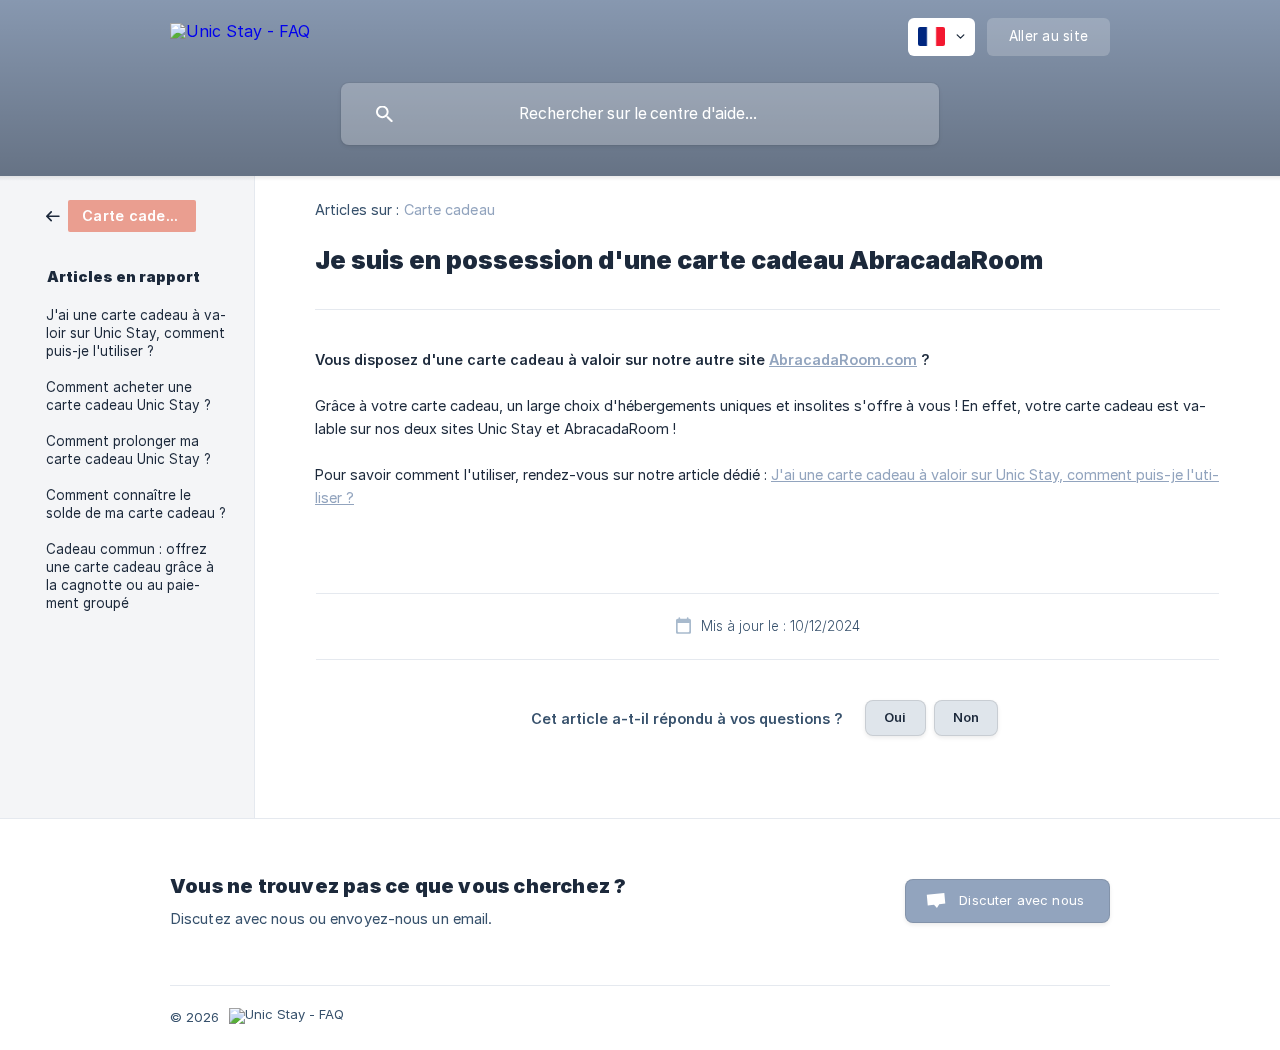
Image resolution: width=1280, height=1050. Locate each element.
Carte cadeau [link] (449, 209)
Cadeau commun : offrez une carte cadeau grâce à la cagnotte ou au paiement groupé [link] (130, 576)
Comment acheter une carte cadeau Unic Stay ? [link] (128, 396)
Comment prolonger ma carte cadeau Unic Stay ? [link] (128, 450)
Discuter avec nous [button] (1021, 900)
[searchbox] (640, 114)
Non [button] (966, 717)
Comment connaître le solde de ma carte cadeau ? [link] (136, 504)
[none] (240, 34)
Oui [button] (895, 717)
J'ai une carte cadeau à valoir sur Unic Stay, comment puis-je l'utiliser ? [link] (136, 333)
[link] (121, 214)
